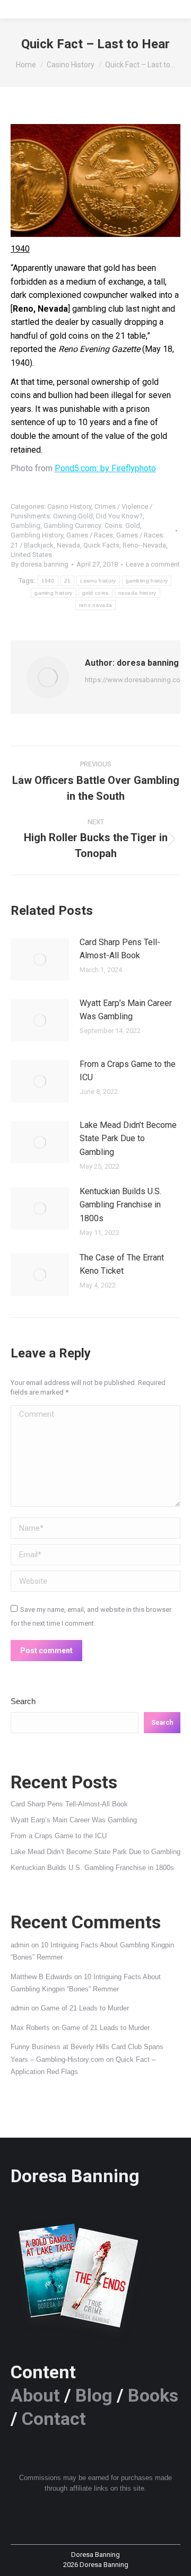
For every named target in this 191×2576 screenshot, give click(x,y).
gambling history (147, 581)
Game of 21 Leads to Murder (85, 2008)
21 (68, 581)
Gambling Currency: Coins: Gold (92, 526)
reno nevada (95, 605)
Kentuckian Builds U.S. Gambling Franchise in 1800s (120, 1205)
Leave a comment (153, 564)
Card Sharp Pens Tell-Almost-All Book (120, 949)
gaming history (53, 593)
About (35, 2395)
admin (20, 1945)
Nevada (68, 545)
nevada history (137, 593)
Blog (94, 2395)
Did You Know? (119, 516)
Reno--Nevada (144, 545)
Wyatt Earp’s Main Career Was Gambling (126, 1010)
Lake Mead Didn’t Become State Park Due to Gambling (128, 1139)
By (40, 564)
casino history (98, 581)
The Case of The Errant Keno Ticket (122, 1264)
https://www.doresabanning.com (136, 680)
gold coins (95, 593)
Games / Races (90, 535)
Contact (54, 2419)
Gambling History (37, 535)
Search (23, 1701)
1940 (48, 581)
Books (153, 2395)
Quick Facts (101, 545)
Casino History (69, 506)
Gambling (25, 526)
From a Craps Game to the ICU (128, 1071)
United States (31, 555)
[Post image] (40, 959)
